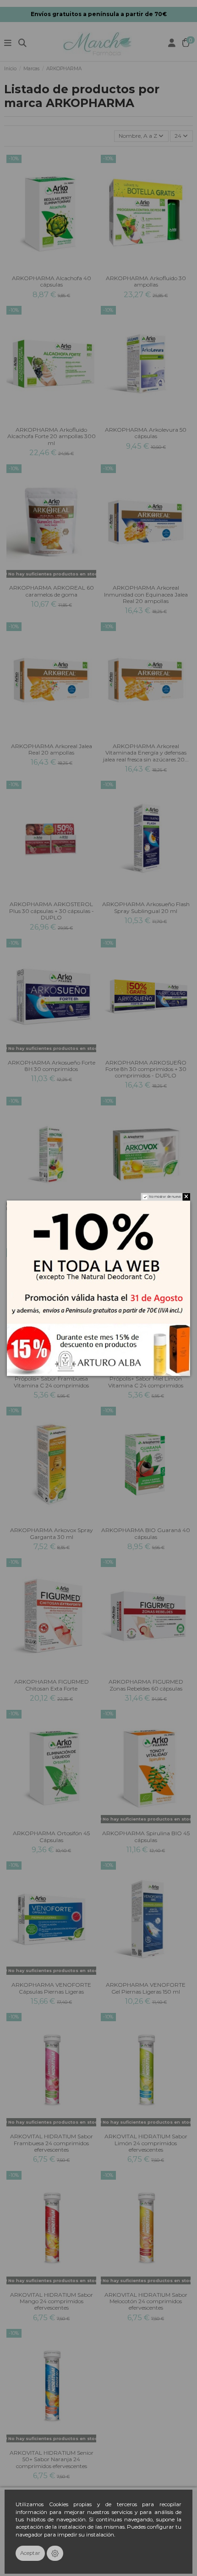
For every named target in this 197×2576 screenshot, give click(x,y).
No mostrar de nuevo (165, 1197)
